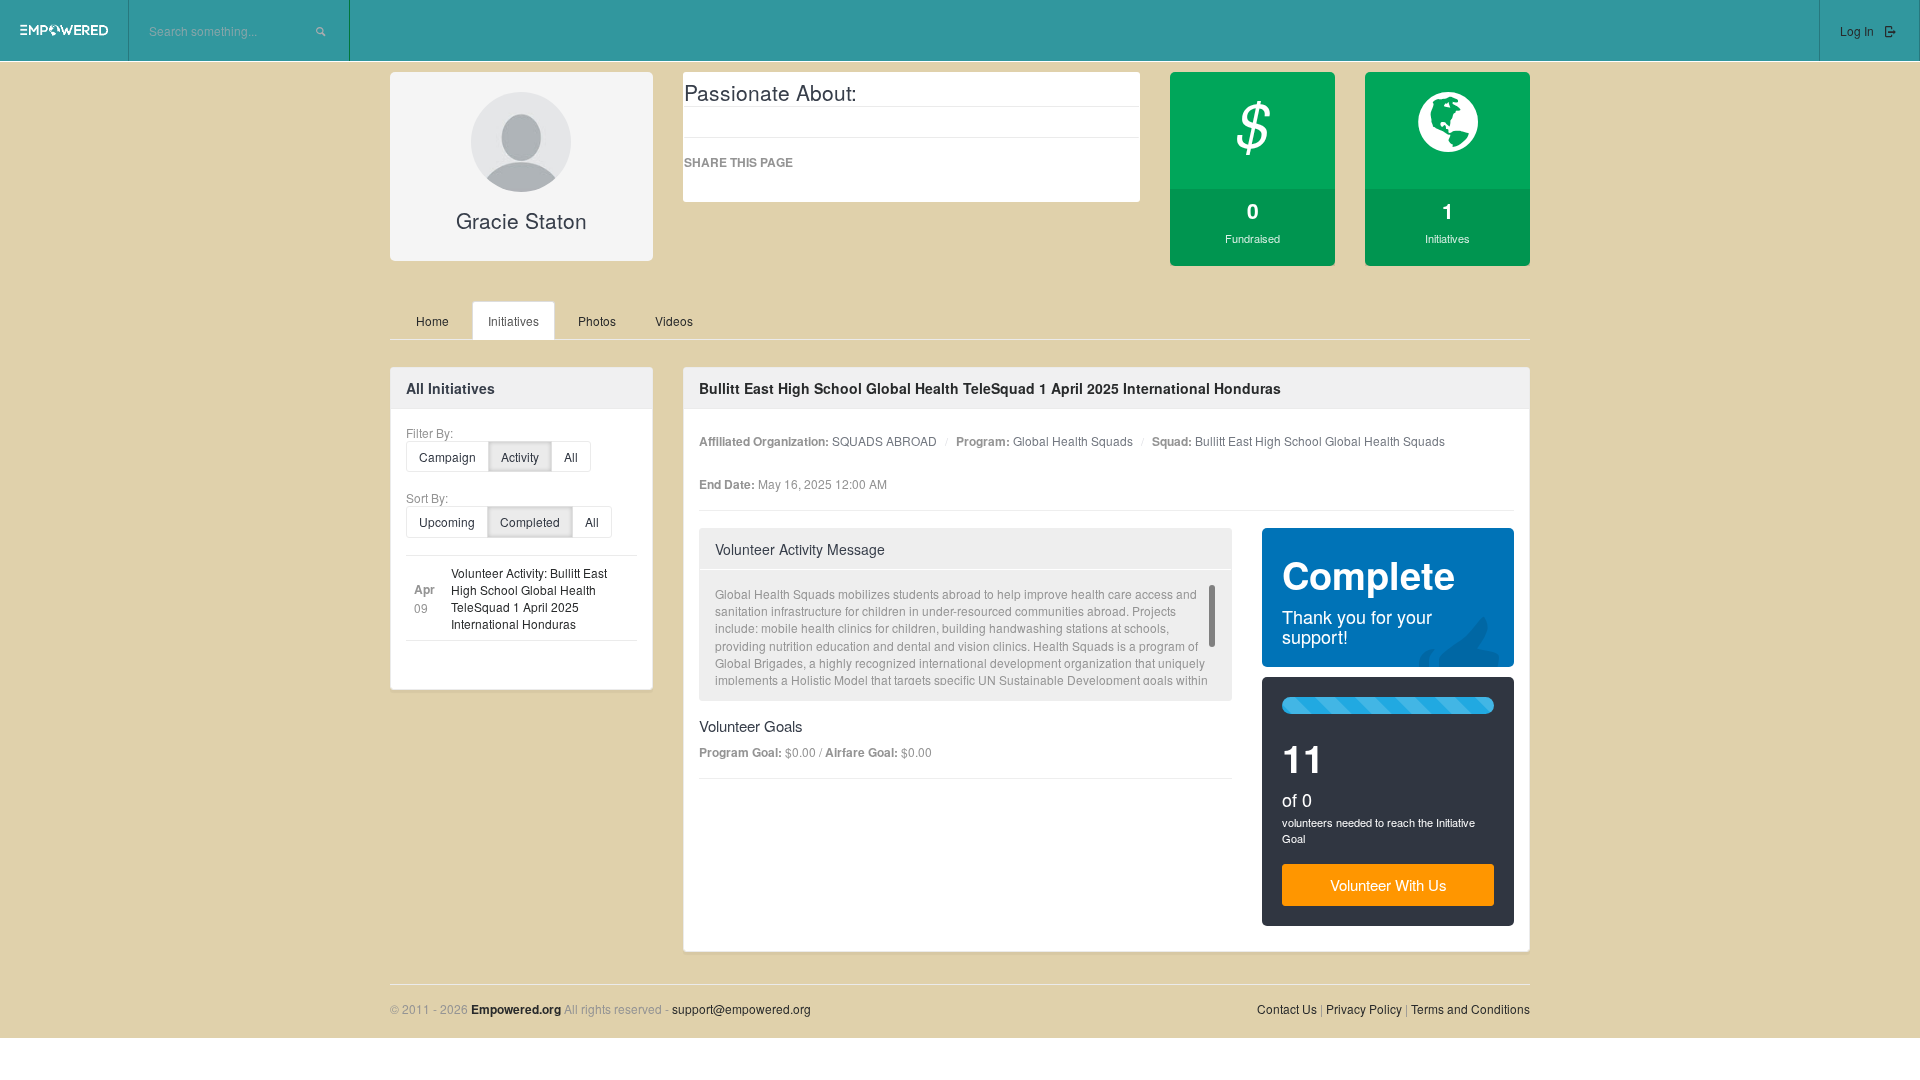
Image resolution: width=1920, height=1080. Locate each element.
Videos (674, 320)
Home (432, 320)
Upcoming (447, 521)
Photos (597, 320)
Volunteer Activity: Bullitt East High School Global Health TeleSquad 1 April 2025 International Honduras (529, 598)
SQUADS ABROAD (884, 440)
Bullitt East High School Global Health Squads (1320, 440)
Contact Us (1287, 1008)
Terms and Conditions (1470, 1008)
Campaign (447, 456)
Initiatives (513, 320)
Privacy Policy (1365, 1008)
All (571, 456)
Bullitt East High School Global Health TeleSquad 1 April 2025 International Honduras (990, 388)
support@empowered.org (741, 1008)
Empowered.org (516, 1009)
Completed (530, 521)
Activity (520, 456)
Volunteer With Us (1388, 884)
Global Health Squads (1073, 440)
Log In (1858, 30)
